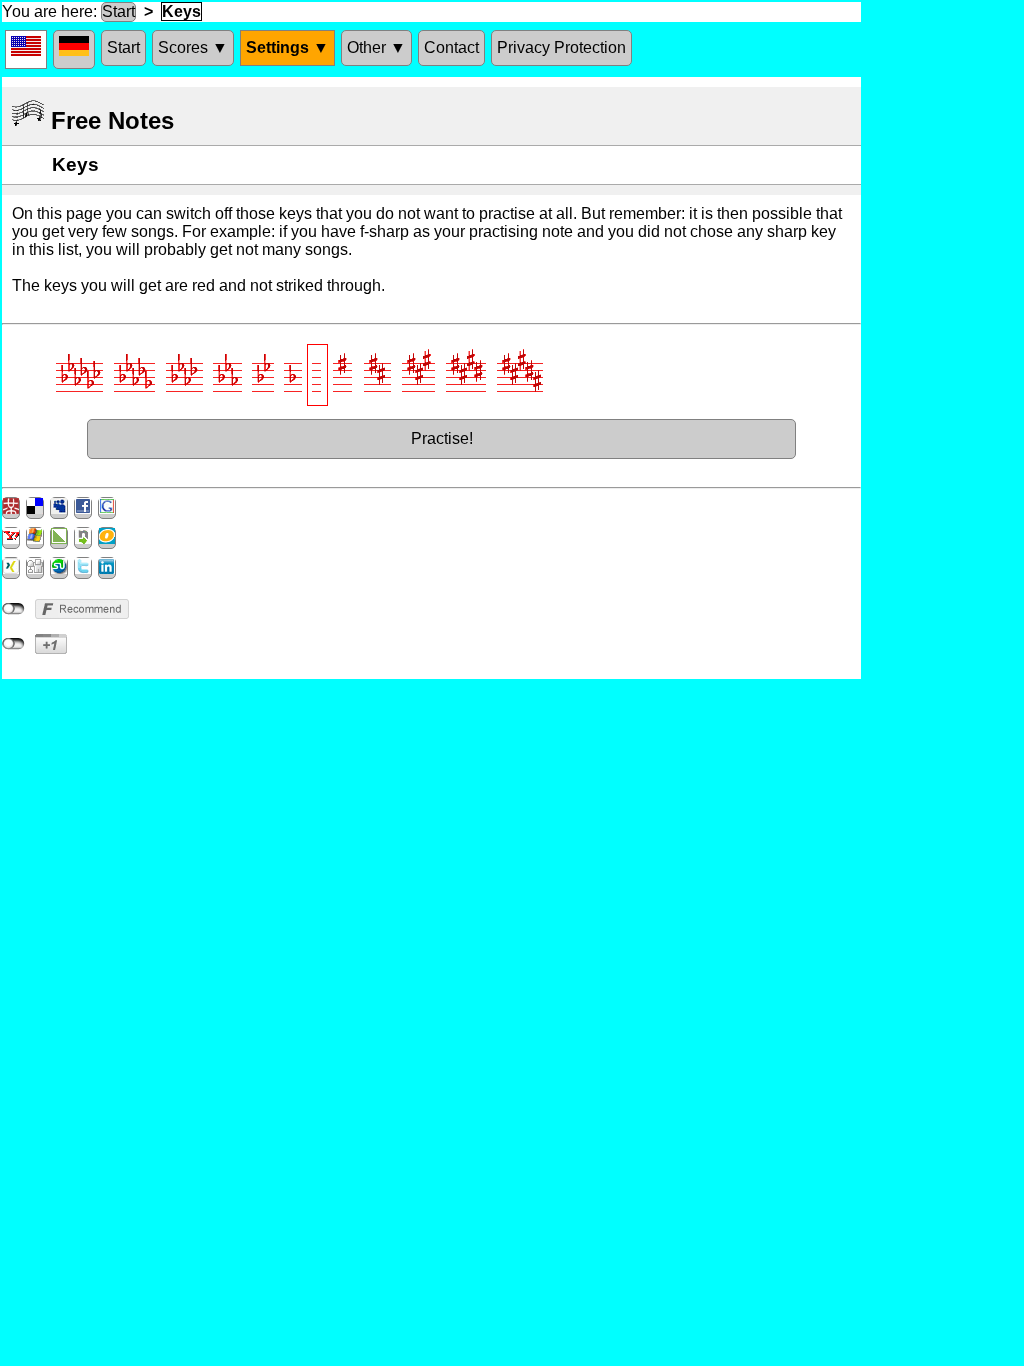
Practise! (442, 438)
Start (118, 11)
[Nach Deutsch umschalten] (74, 49)
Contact (451, 47)
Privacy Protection (561, 47)
